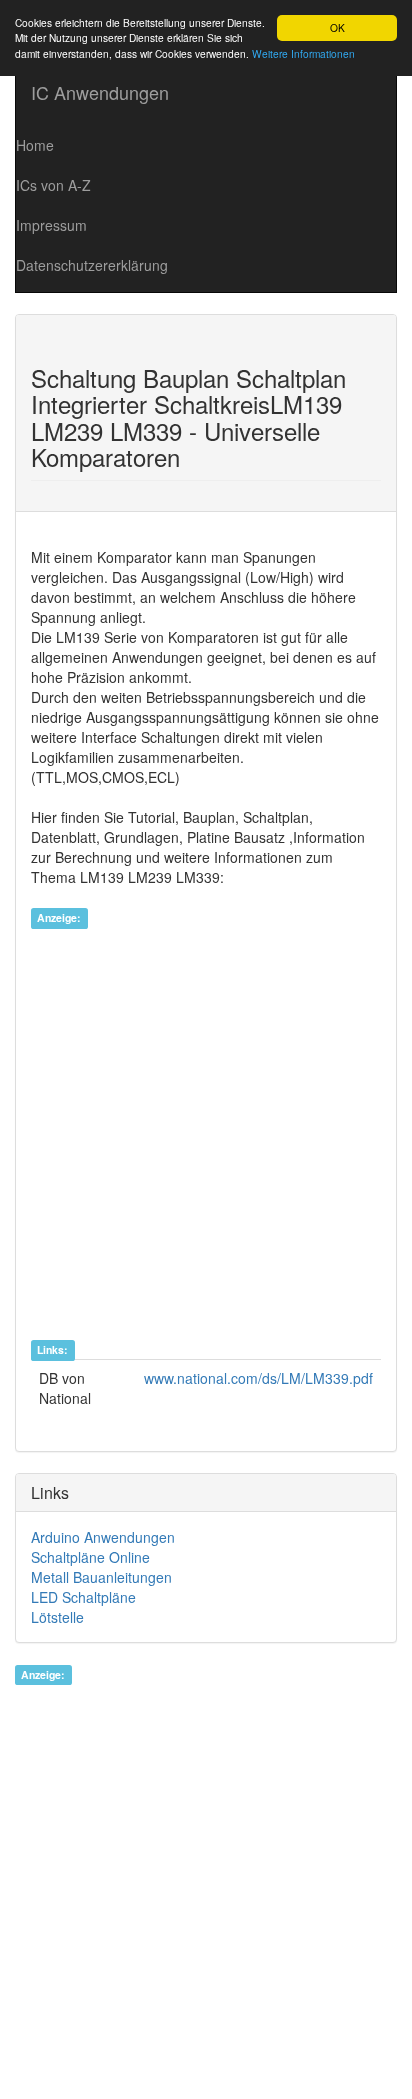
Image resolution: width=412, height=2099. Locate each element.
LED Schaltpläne (83, 1597)
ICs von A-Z (53, 185)
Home (35, 145)
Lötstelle (57, 1617)
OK (337, 27)
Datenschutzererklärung (92, 265)
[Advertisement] (206, 1133)
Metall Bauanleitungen (101, 1577)
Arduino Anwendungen (103, 1537)
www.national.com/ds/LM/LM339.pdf (258, 1378)
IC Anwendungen (100, 92)
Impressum (51, 225)
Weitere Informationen (303, 53)
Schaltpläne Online (90, 1557)
